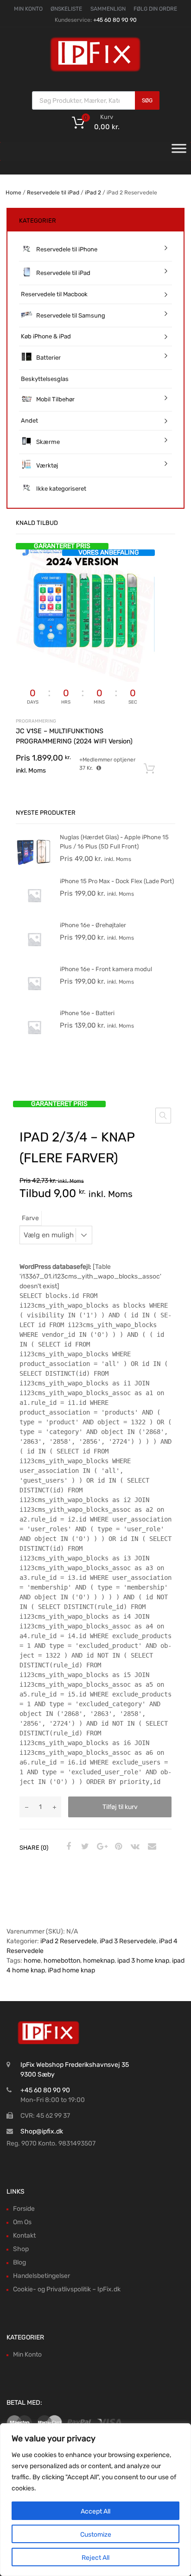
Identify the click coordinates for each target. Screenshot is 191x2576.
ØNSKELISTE (66, 9)
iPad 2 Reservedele (69, 1941)
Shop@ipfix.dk (42, 2131)
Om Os (22, 2222)
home (32, 1961)
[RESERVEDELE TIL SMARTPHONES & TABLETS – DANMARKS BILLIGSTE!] (95, 71)
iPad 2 (93, 193)
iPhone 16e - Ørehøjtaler (93, 925)
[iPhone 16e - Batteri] (34, 1044)
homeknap (99, 1961)
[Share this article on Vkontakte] (134, 1847)
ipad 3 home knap (143, 1961)
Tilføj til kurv (120, 1807)
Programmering (36, 721)
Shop (21, 2249)
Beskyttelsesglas (45, 379)
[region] (95, 2500)
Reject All (95, 2558)
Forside (24, 2209)
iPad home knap (71, 1970)
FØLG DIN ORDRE (155, 9)
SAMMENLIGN (108, 9)
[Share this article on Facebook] (67, 1847)
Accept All (95, 2511)
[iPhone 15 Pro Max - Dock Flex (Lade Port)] (34, 912)
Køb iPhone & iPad (46, 336)
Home (13, 193)
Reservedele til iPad (53, 193)
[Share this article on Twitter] (84, 1847)
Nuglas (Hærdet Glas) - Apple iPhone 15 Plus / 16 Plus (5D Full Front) (114, 842)
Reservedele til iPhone (67, 249)
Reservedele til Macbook (54, 294)
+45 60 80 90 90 (115, 20)
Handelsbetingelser (41, 2276)
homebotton (62, 1961)
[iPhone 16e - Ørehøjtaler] (34, 956)
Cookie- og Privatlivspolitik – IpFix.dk (67, 2289)
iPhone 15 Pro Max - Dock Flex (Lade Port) (117, 881)
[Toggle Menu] (179, 151)
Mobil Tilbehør (55, 399)
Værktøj (47, 465)
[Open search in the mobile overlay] (96, 100)
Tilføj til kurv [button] (149, 769)
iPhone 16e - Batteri (87, 1013)
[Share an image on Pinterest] (117, 1847)
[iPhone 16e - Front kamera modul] (34, 1000)
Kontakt (24, 2236)
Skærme (48, 442)
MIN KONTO (28, 9)
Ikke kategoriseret (61, 489)
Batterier (48, 358)
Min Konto (27, 2355)
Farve (30, 1218)
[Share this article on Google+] (101, 1847)
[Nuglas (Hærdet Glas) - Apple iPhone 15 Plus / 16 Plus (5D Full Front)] (34, 868)
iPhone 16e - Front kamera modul (106, 969)
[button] (163, 1116)
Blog (19, 2262)
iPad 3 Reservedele (128, 1941)
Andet (29, 421)
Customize (96, 2535)
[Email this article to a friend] (151, 1847)
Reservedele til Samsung (71, 315)
